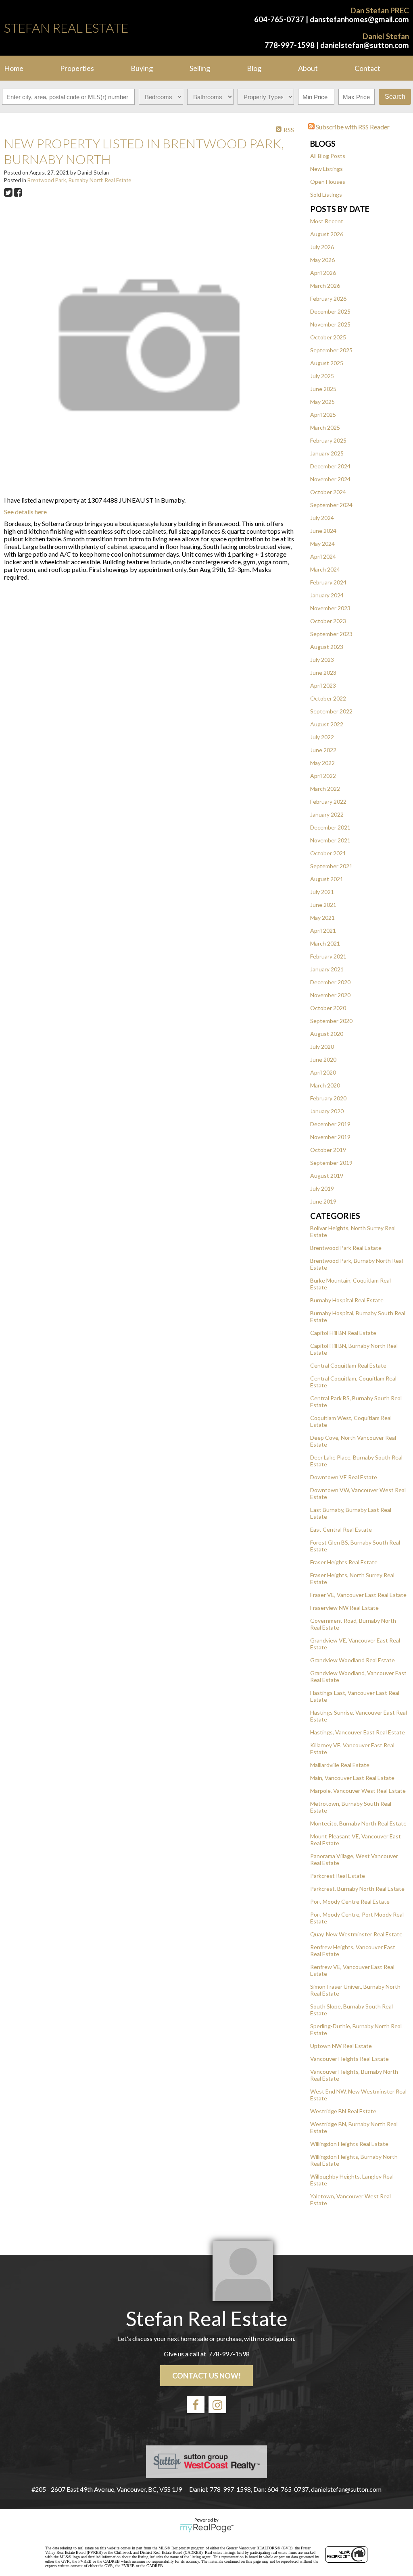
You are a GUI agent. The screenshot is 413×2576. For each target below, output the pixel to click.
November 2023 (330, 608)
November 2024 (330, 479)
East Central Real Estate (341, 1529)
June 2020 (323, 1059)
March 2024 (325, 569)
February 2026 (328, 298)
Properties (77, 68)
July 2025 (322, 376)
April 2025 (323, 415)
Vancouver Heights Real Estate (349, 2059)
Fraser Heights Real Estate (344, 1562)
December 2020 (330, 982)
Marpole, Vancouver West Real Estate (358, 1791)
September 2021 (331, 866)
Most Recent (327, 221)
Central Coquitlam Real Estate (348, 1365)
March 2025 (325, 427)
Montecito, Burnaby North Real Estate (358, 1823)
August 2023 (327, 647)
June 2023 (323, 673)
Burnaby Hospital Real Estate (347, 1300)
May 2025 (322, 402)
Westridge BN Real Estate (343, 2111)
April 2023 (323, 685)
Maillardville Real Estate (340, 1765)
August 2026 (327, 234)
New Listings (326, 169)
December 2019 (330, 1124)
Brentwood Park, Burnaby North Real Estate (79, 180)
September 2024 (331, 505)
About (308, 68)
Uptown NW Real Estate (341, 2046)
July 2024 (322, 518)
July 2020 (322, 1047)
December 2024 (330, 466)
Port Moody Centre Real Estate (350, 1901)
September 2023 (331, 634)
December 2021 (330, 827)
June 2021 (323, 905)
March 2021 (325, 943)
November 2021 (330, 840)
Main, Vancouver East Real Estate (352, 1778)
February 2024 (328, 582)
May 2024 (322, 544)
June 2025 (323, 389)
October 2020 (328, 1008)
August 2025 (327, 363)
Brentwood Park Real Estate (346, 1248)
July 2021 (322, 892)
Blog (254, 68)
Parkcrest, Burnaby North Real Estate (357, 1889)
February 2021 (328, 956)
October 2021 (328, 853)
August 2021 (327, 879)
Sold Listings (326, 194)
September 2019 (331, 1163)
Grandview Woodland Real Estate (353, 1660)
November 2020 (330, 995)
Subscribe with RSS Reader (352, 127)
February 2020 (328, 1098)
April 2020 (323, 1072)
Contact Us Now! (206, 2376)
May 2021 (322, 918)
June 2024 (323, 531)
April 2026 (323, 273)
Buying (142, 68)
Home (14, 68)
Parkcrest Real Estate (338, 1876)
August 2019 (327, 1176)
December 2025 (330, 311)
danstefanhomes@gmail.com (359, 19)
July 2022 (322, 737)
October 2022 (328, 698)
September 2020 (331, 1021)
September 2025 (331, 350)
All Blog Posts (328, 156)
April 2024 (323, 556)
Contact (367, 68)
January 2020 (327, 1111)
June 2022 (323, 750)
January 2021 (327, 969)
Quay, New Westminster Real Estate (356, 1934)
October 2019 (328, 1150)
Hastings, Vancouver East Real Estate (358, 1732)
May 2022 (322, 763)
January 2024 (327, 595)
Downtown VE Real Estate (344, 1477)
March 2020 (325, 1085)
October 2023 (328, 621)
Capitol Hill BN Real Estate (343, 1333)
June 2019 (323, 1201)
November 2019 (330, 1137)
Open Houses (328, 182)
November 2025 (330, 324)
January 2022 (327, 814)
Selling (200, 68)
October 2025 (328, 337)
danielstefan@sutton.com (365, 45)
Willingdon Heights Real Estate (349, 2144)
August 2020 (327, 1034)
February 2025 (328, 440)
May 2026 (322, 260)
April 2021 (323, 930)
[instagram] (217, 2405)
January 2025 (327, 453)
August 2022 (327, 724)
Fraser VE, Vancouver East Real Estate (358, 1595)
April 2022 (323, 776)
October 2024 (328, 492)
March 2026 (325, 286)
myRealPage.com (207, 2528)
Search (395, 97)
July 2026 (322, 247)
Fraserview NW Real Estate (344, 1608)
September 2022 (331, 711)
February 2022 (328, 801)
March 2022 (325, 789)
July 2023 (322, 660)
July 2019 (322, 1188)
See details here (25, 512)
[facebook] (196, 2405)
